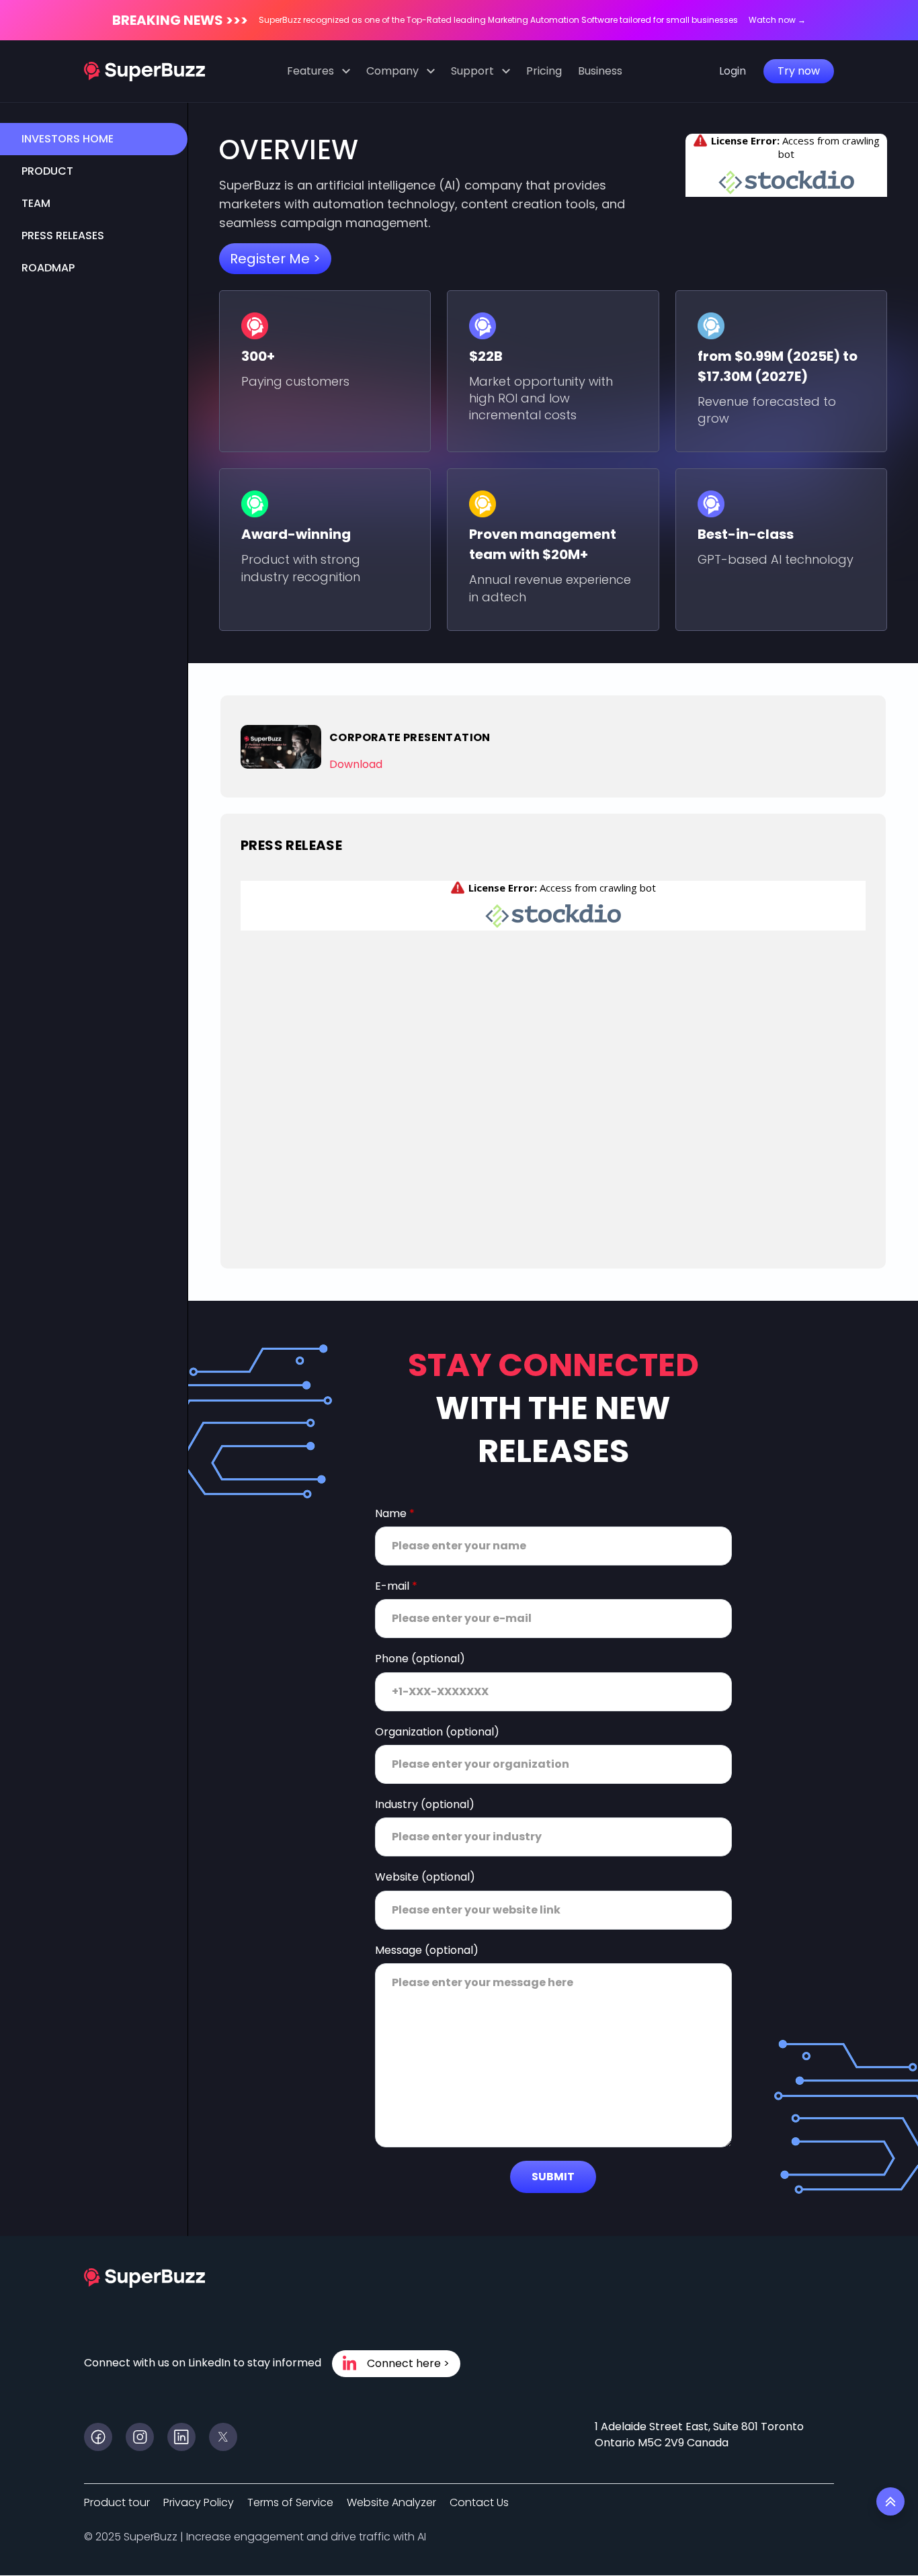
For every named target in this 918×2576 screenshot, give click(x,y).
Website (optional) (425, 1877)
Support (472, 71)
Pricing (544, 71)
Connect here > (408, 2363)
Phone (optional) (420, 1659)
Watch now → (777, 20)
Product (47, 171)
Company (392, 71)
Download (356, 764)
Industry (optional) (425, 1805)
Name (395, 1514)
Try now (799, 71)
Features (310, 71)
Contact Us (479, 2502)
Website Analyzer (391, 2502)
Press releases (63, 235)
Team (36, 203)
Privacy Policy (199, 2502)
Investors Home (68, 139)
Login (733, 71)
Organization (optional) (437, 1732)
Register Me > (275, 259)
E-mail (396, 1586)
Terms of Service (290, 2502)
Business (600, 71)
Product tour (117, 2502)
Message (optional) (427, 1950)
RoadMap (48, 268)
